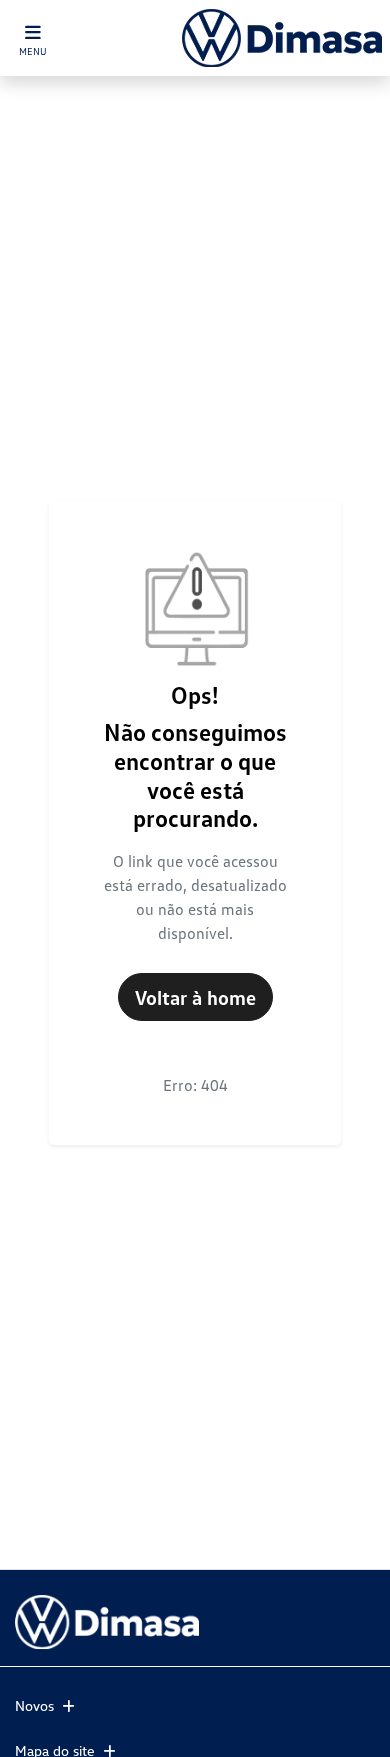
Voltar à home (195, 997)
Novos (34, 1705)
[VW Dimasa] (282, 38)
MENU (33, 51)
